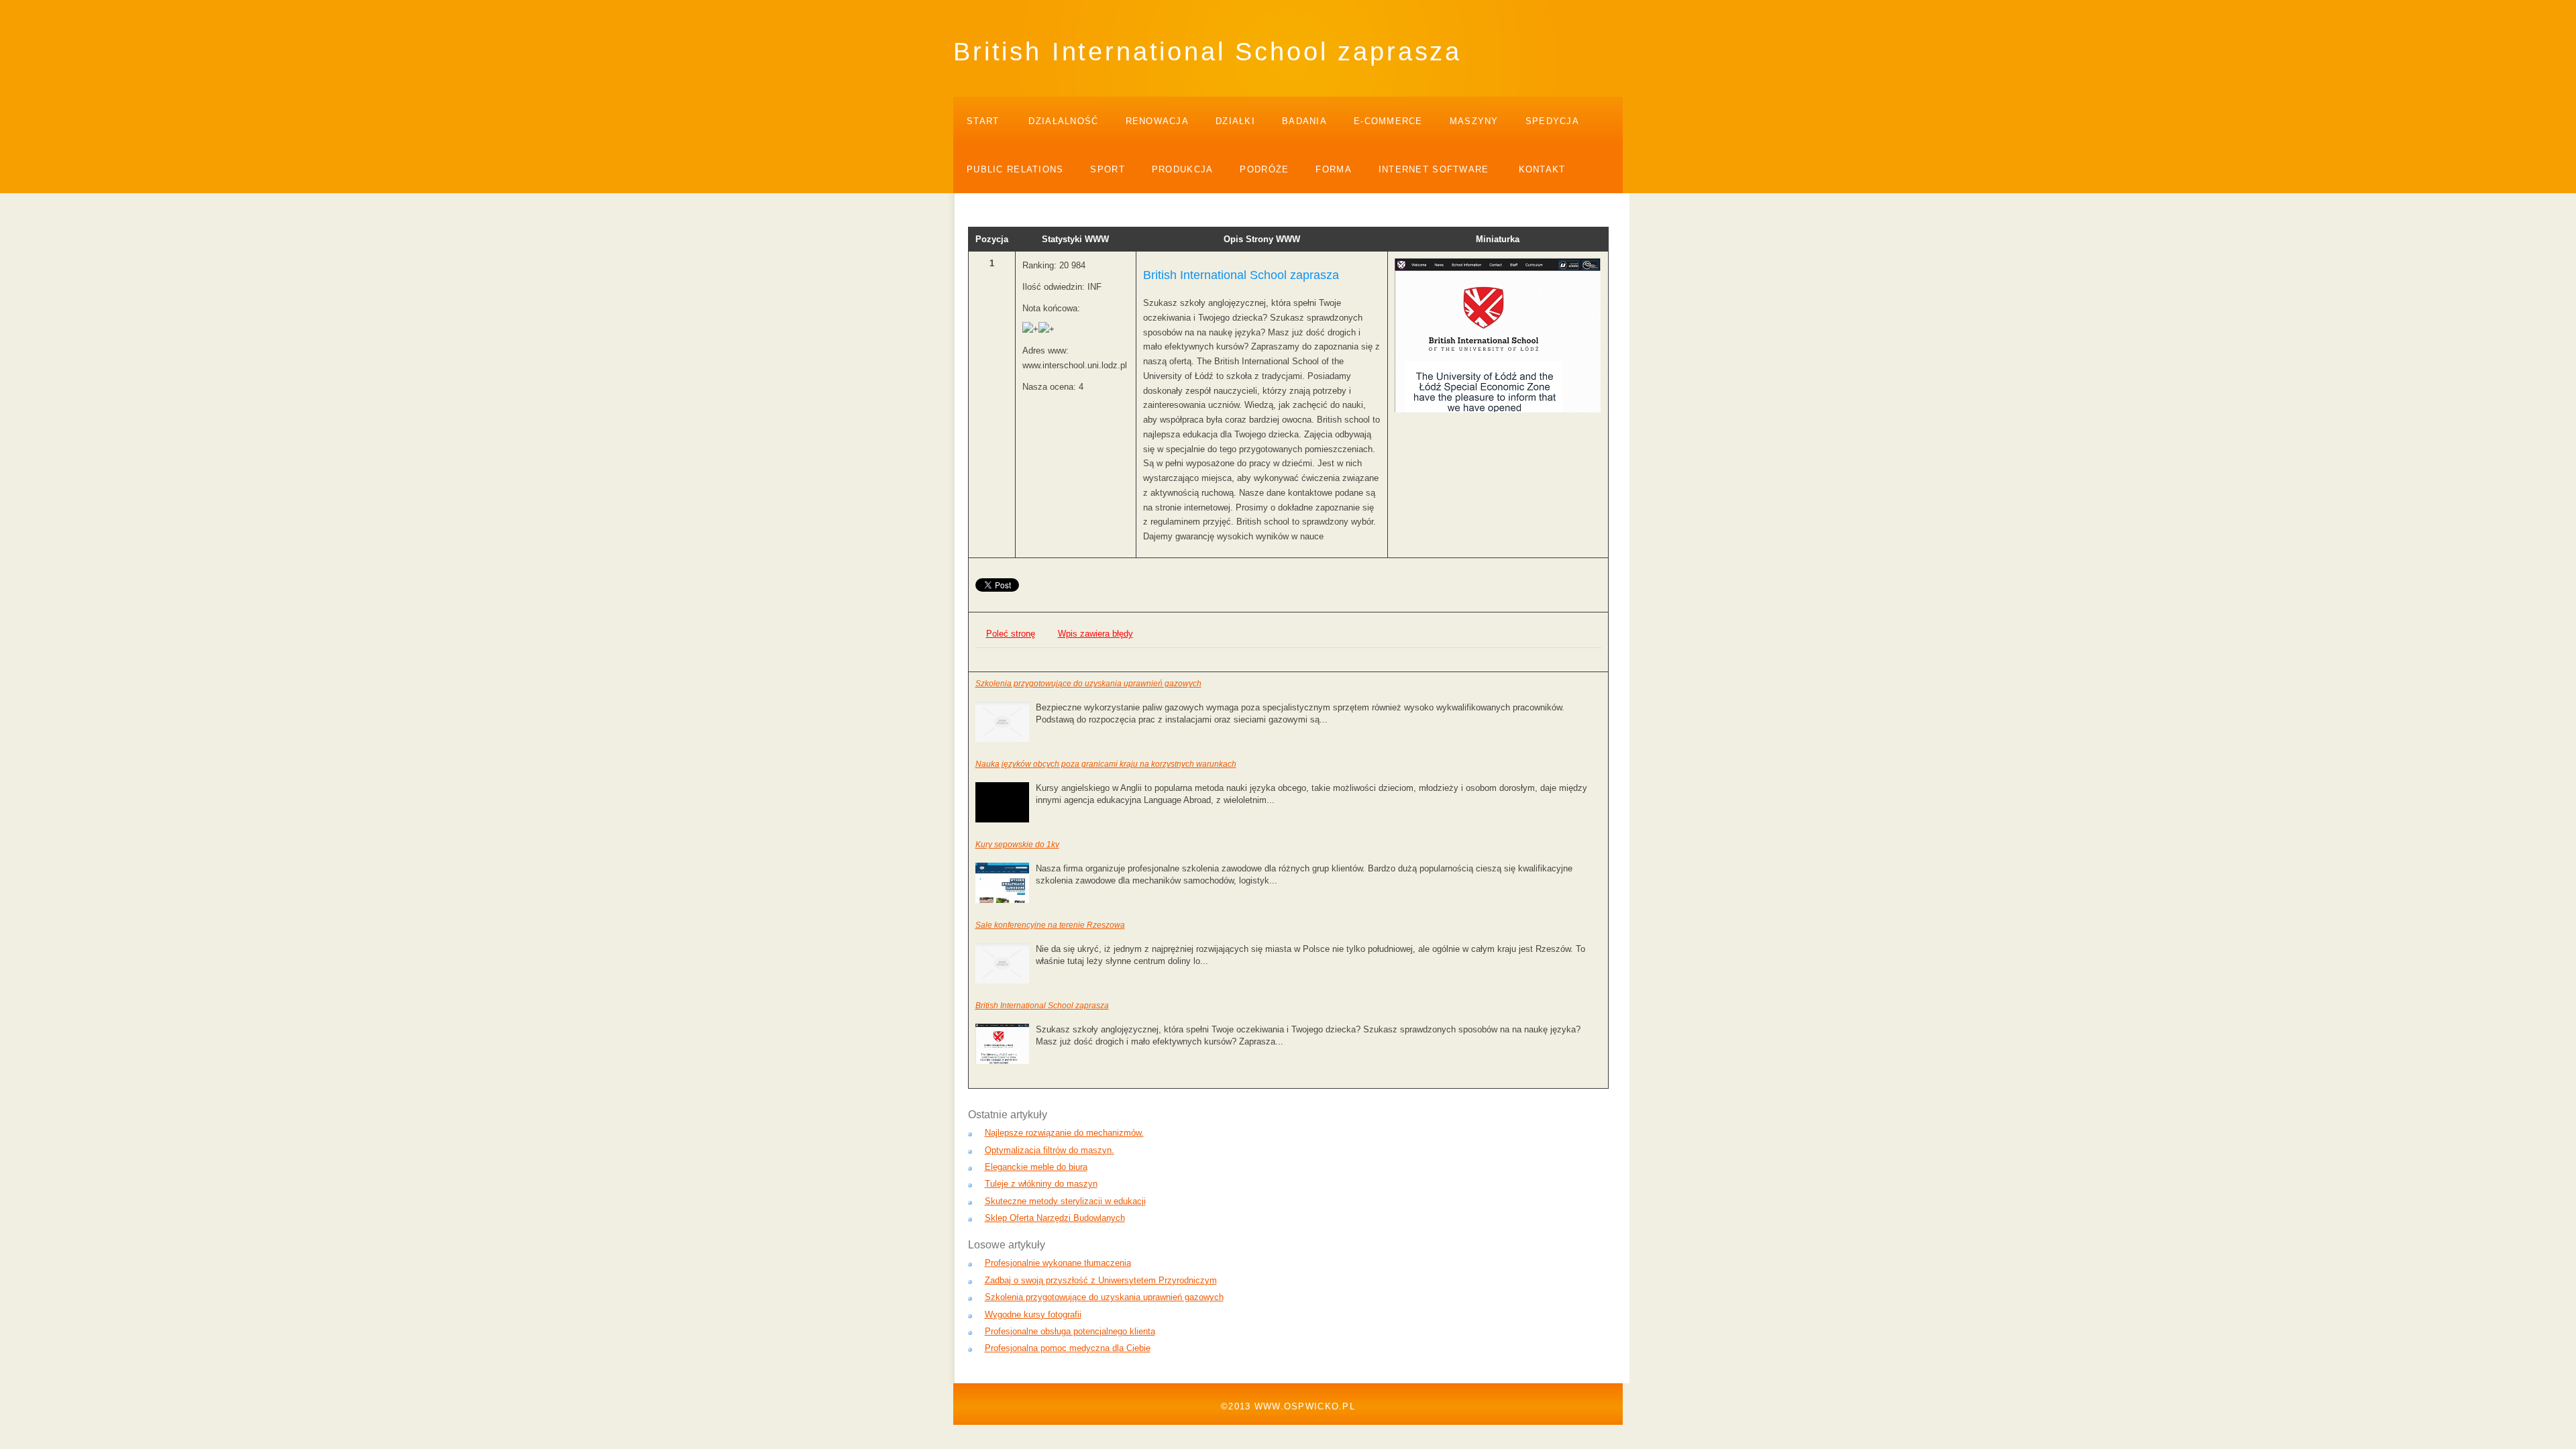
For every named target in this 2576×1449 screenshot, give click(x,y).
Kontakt (1542, 169)
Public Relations (1015, 169)
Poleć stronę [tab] (1011, 634)
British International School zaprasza (1042, 1006)
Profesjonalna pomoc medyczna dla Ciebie (1068, 1348)
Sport (1107, 169)
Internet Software (1434, 169)
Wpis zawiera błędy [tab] (1095, 634)
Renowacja (1158, 121)
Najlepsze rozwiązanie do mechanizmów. (1064, 1133)
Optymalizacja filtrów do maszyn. (1050, 1150)
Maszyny (1474, 121)
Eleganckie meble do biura (1036, 1167)
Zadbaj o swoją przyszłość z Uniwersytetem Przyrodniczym (1101, 1280)
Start (983, 121)
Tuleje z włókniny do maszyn (1041, 1184)
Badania (1304, 121)
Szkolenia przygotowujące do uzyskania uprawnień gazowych (1088, 684)
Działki (1235, 121)
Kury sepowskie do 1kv (1017, 845)
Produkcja (1183, 169)
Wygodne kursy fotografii (1033, 1314)
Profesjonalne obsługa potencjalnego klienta (1070, 1331)
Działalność (1063, 121)
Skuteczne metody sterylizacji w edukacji (1065, 1201)
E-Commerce (1388, 121)
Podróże (1264, 169)
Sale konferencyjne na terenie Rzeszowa (1050, 925)
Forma (1333, 169)
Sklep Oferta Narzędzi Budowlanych (1055, 1218)
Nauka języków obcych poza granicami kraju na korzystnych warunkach (1106, 764)
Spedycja (1552, 121)
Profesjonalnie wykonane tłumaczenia (1058, 1263)
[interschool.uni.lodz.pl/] (1498, 410)
